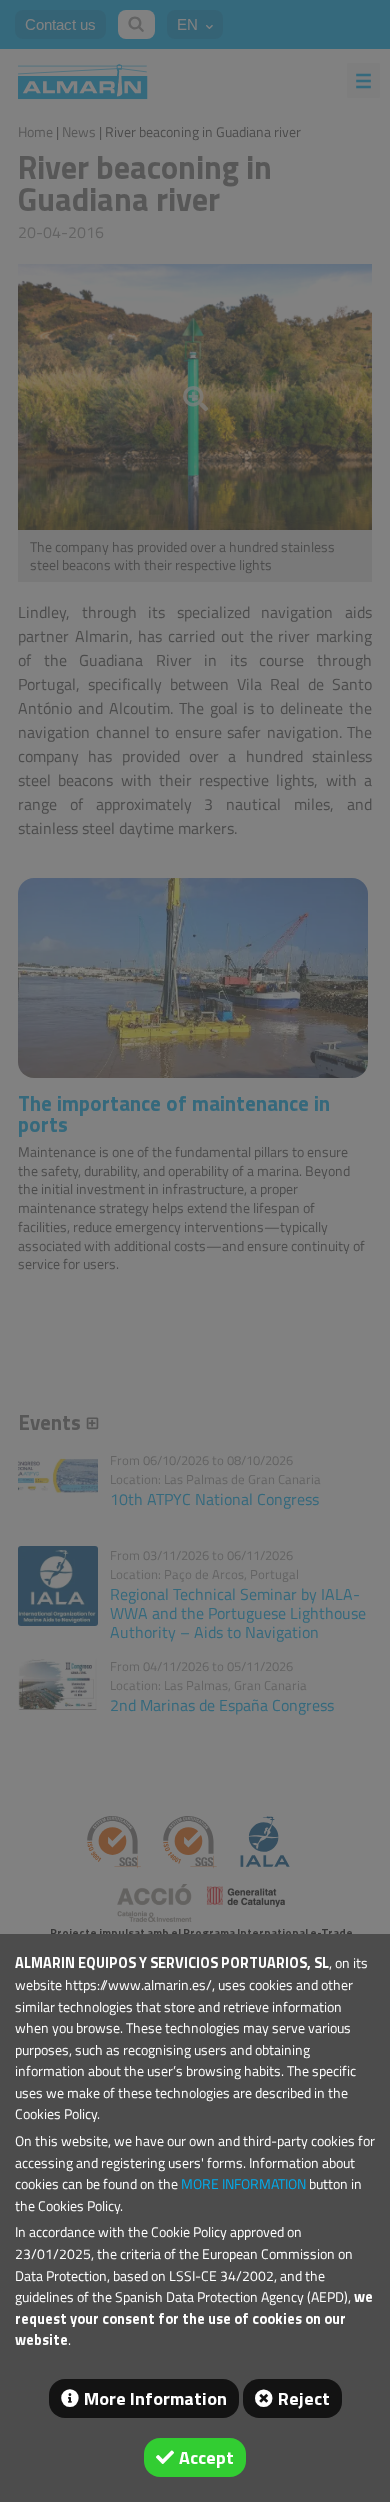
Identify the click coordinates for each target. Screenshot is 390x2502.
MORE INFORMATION (243, 2184)
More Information (155, 2398)
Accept (206, 2457)
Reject (304, 2398)
